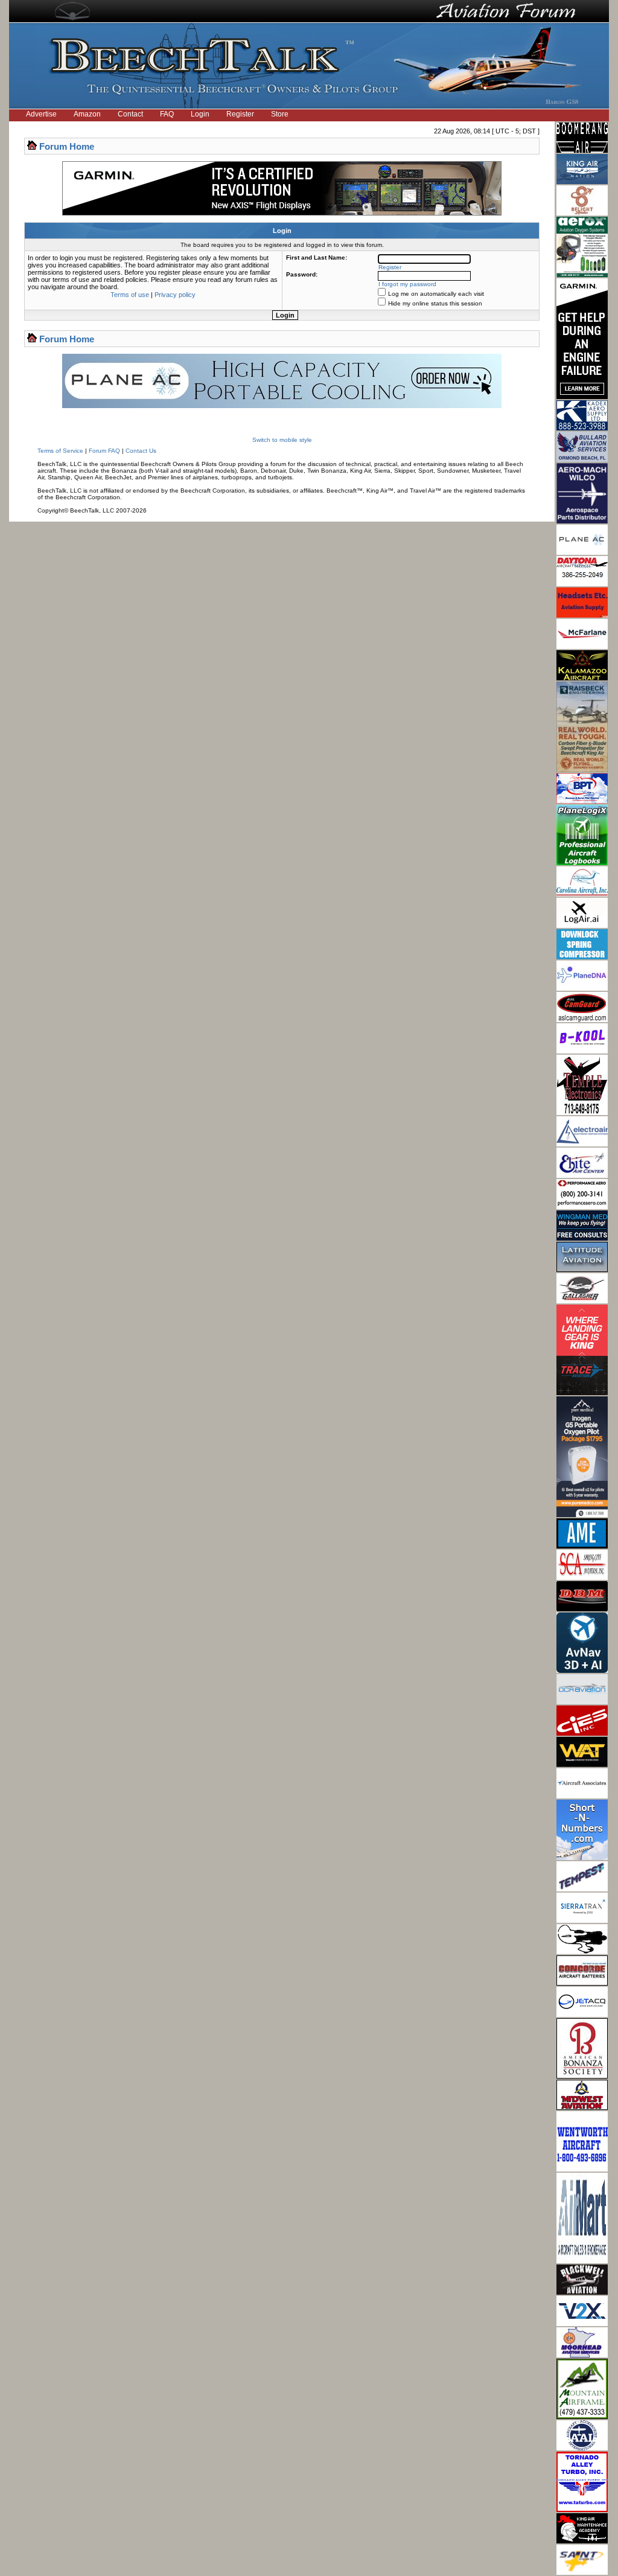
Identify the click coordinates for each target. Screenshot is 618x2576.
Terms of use (130, 295)
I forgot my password (407, 284)
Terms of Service (60, 451)
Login (200, 114)
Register (240, 114)
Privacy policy (175, 295)
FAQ (167, 114)
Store (280, 114)
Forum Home (67, 146)
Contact (130, 114)
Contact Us (141, 451)
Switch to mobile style (282, 440)
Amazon (87, 114)
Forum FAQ (104, 451)
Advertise (41, 114)
